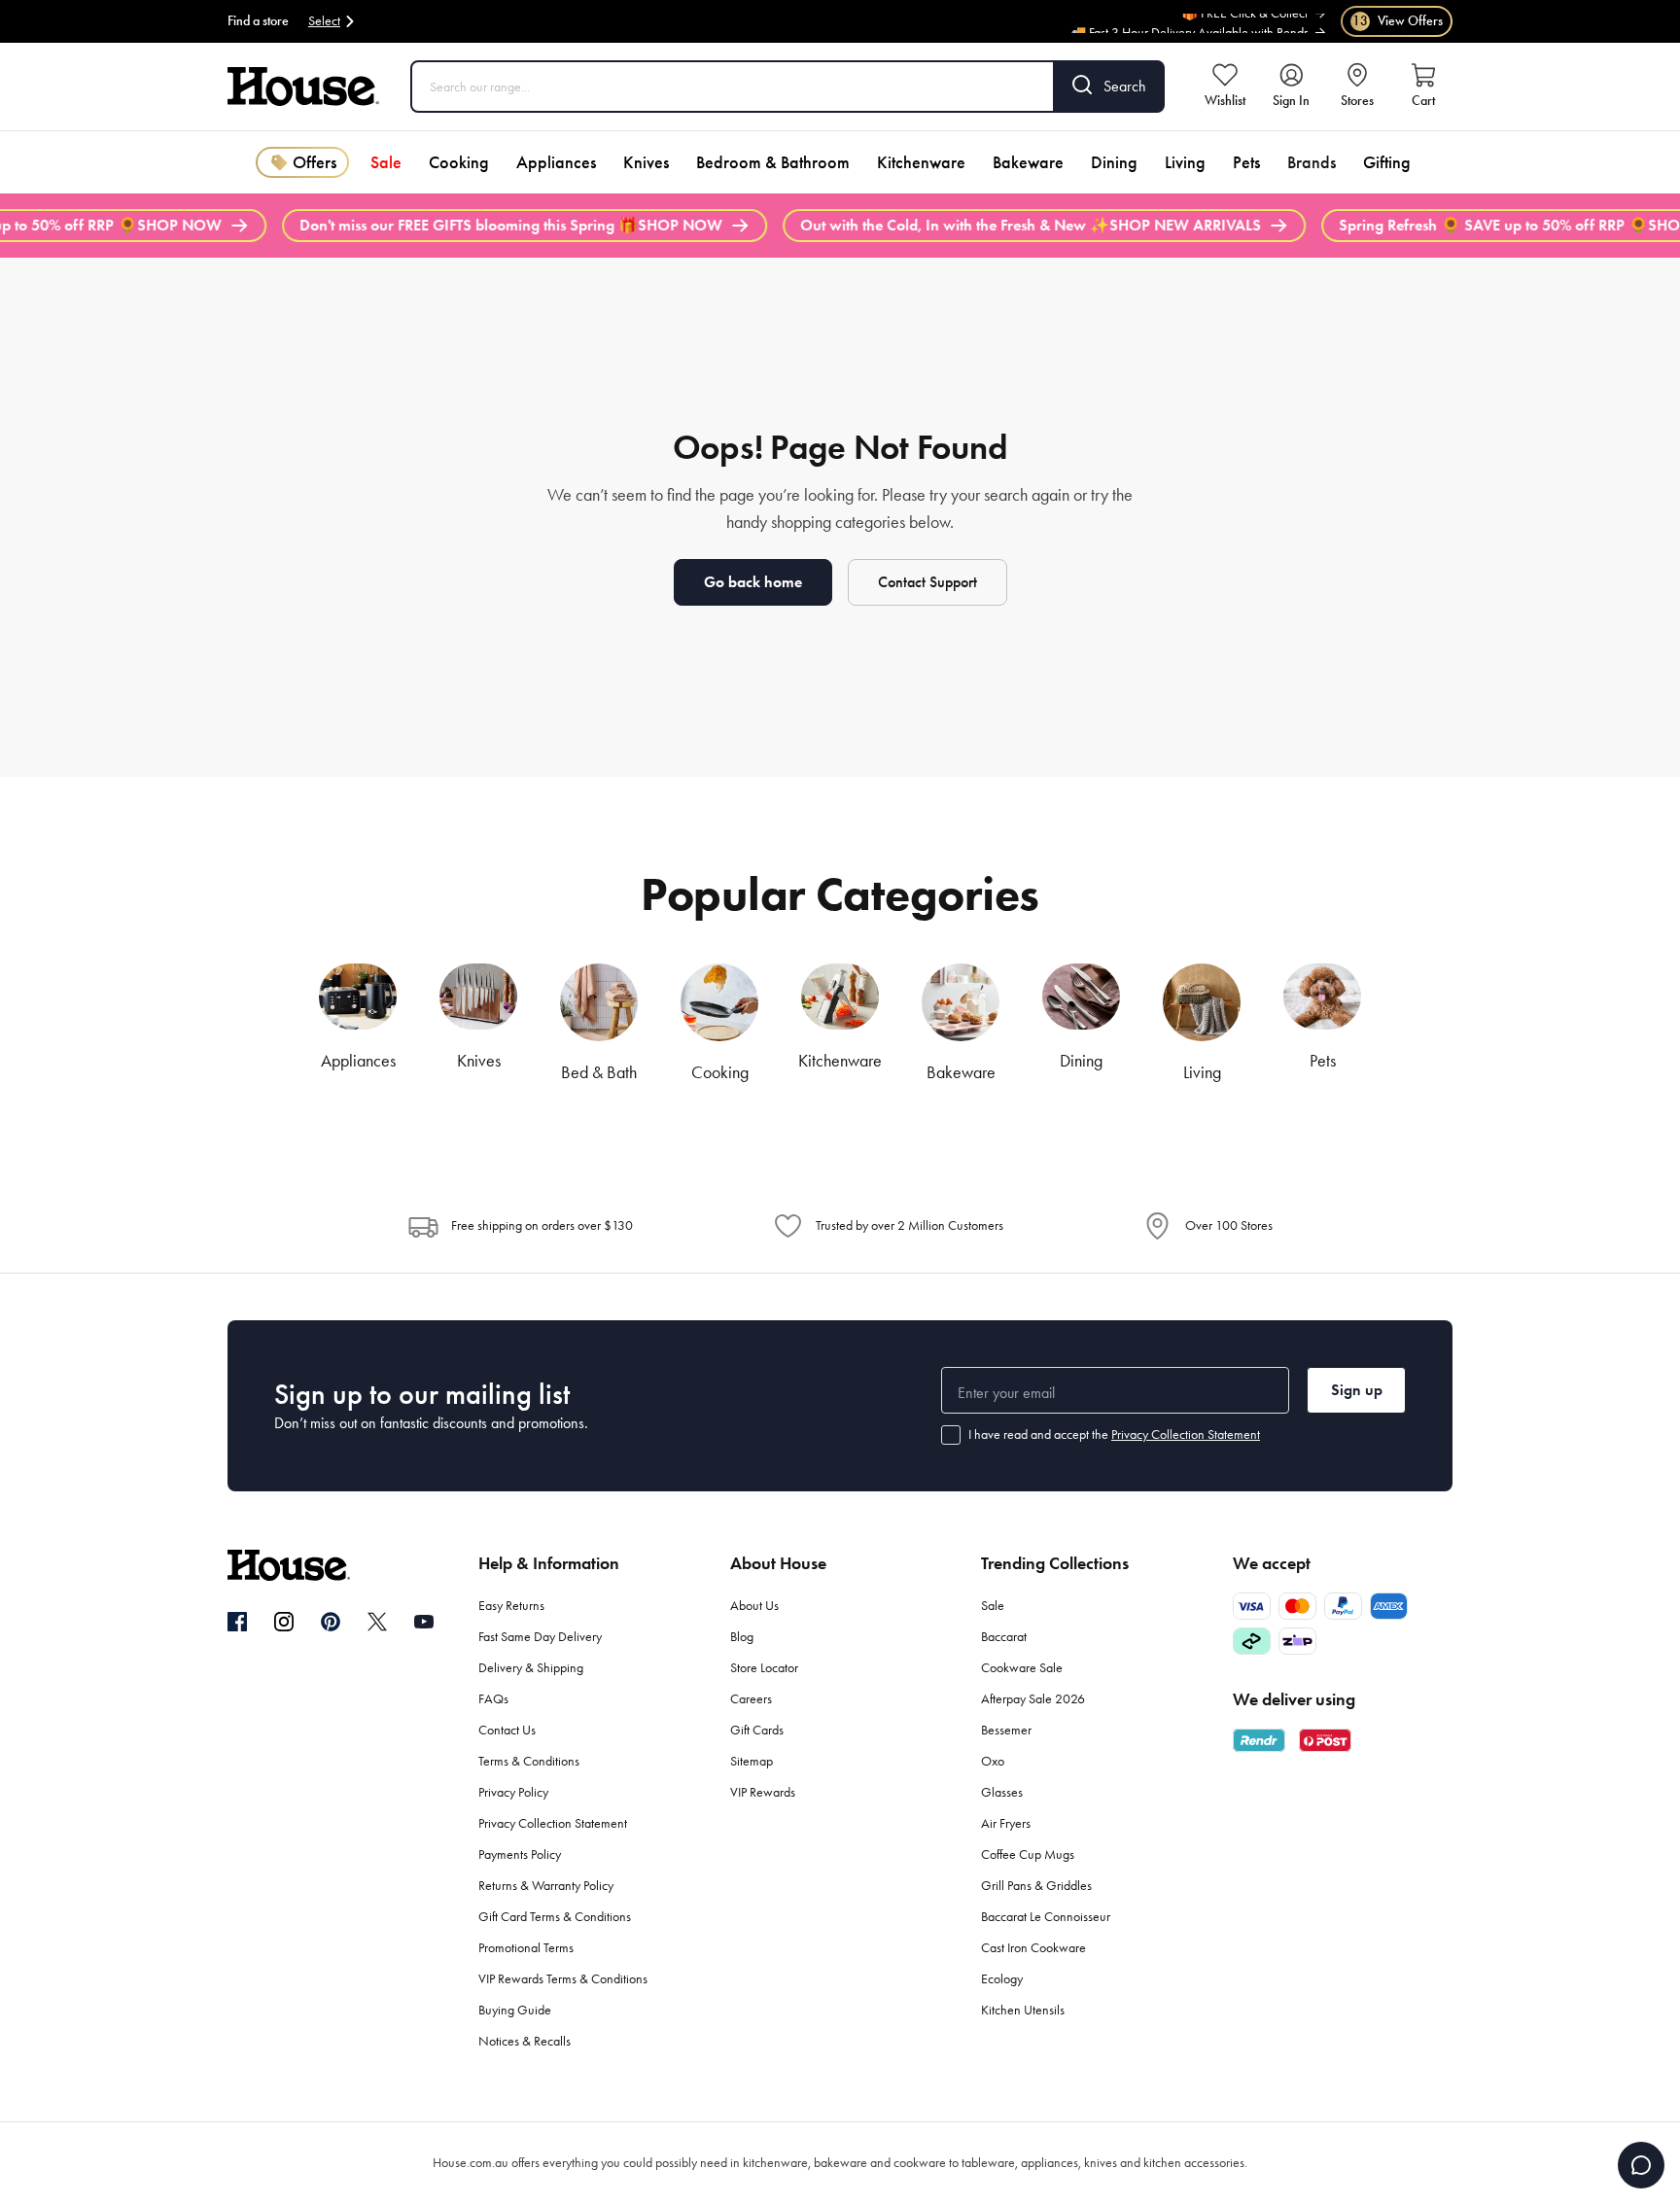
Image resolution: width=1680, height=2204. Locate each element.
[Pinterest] (331, 1622)
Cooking (459, 162)
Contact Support (927, 582)
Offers (315, 162)
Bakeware (1028, 162)
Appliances (556, 162)
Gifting (1387, 162)
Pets (1246, 162)
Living (1185, 162)
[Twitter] (377, 1622)
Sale (386, 162)
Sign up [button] (1357, 1390)
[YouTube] (424, 1622)
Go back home (753, 582)
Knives (646, 162)
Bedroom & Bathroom (773, 162)
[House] (303, 87)
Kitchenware (921, 162)
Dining (1114, 162)
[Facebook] (237, 1623)
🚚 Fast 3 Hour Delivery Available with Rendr (1189, 29)
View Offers (1398, 21)
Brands (1312, 162)
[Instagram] (284, 1623)
